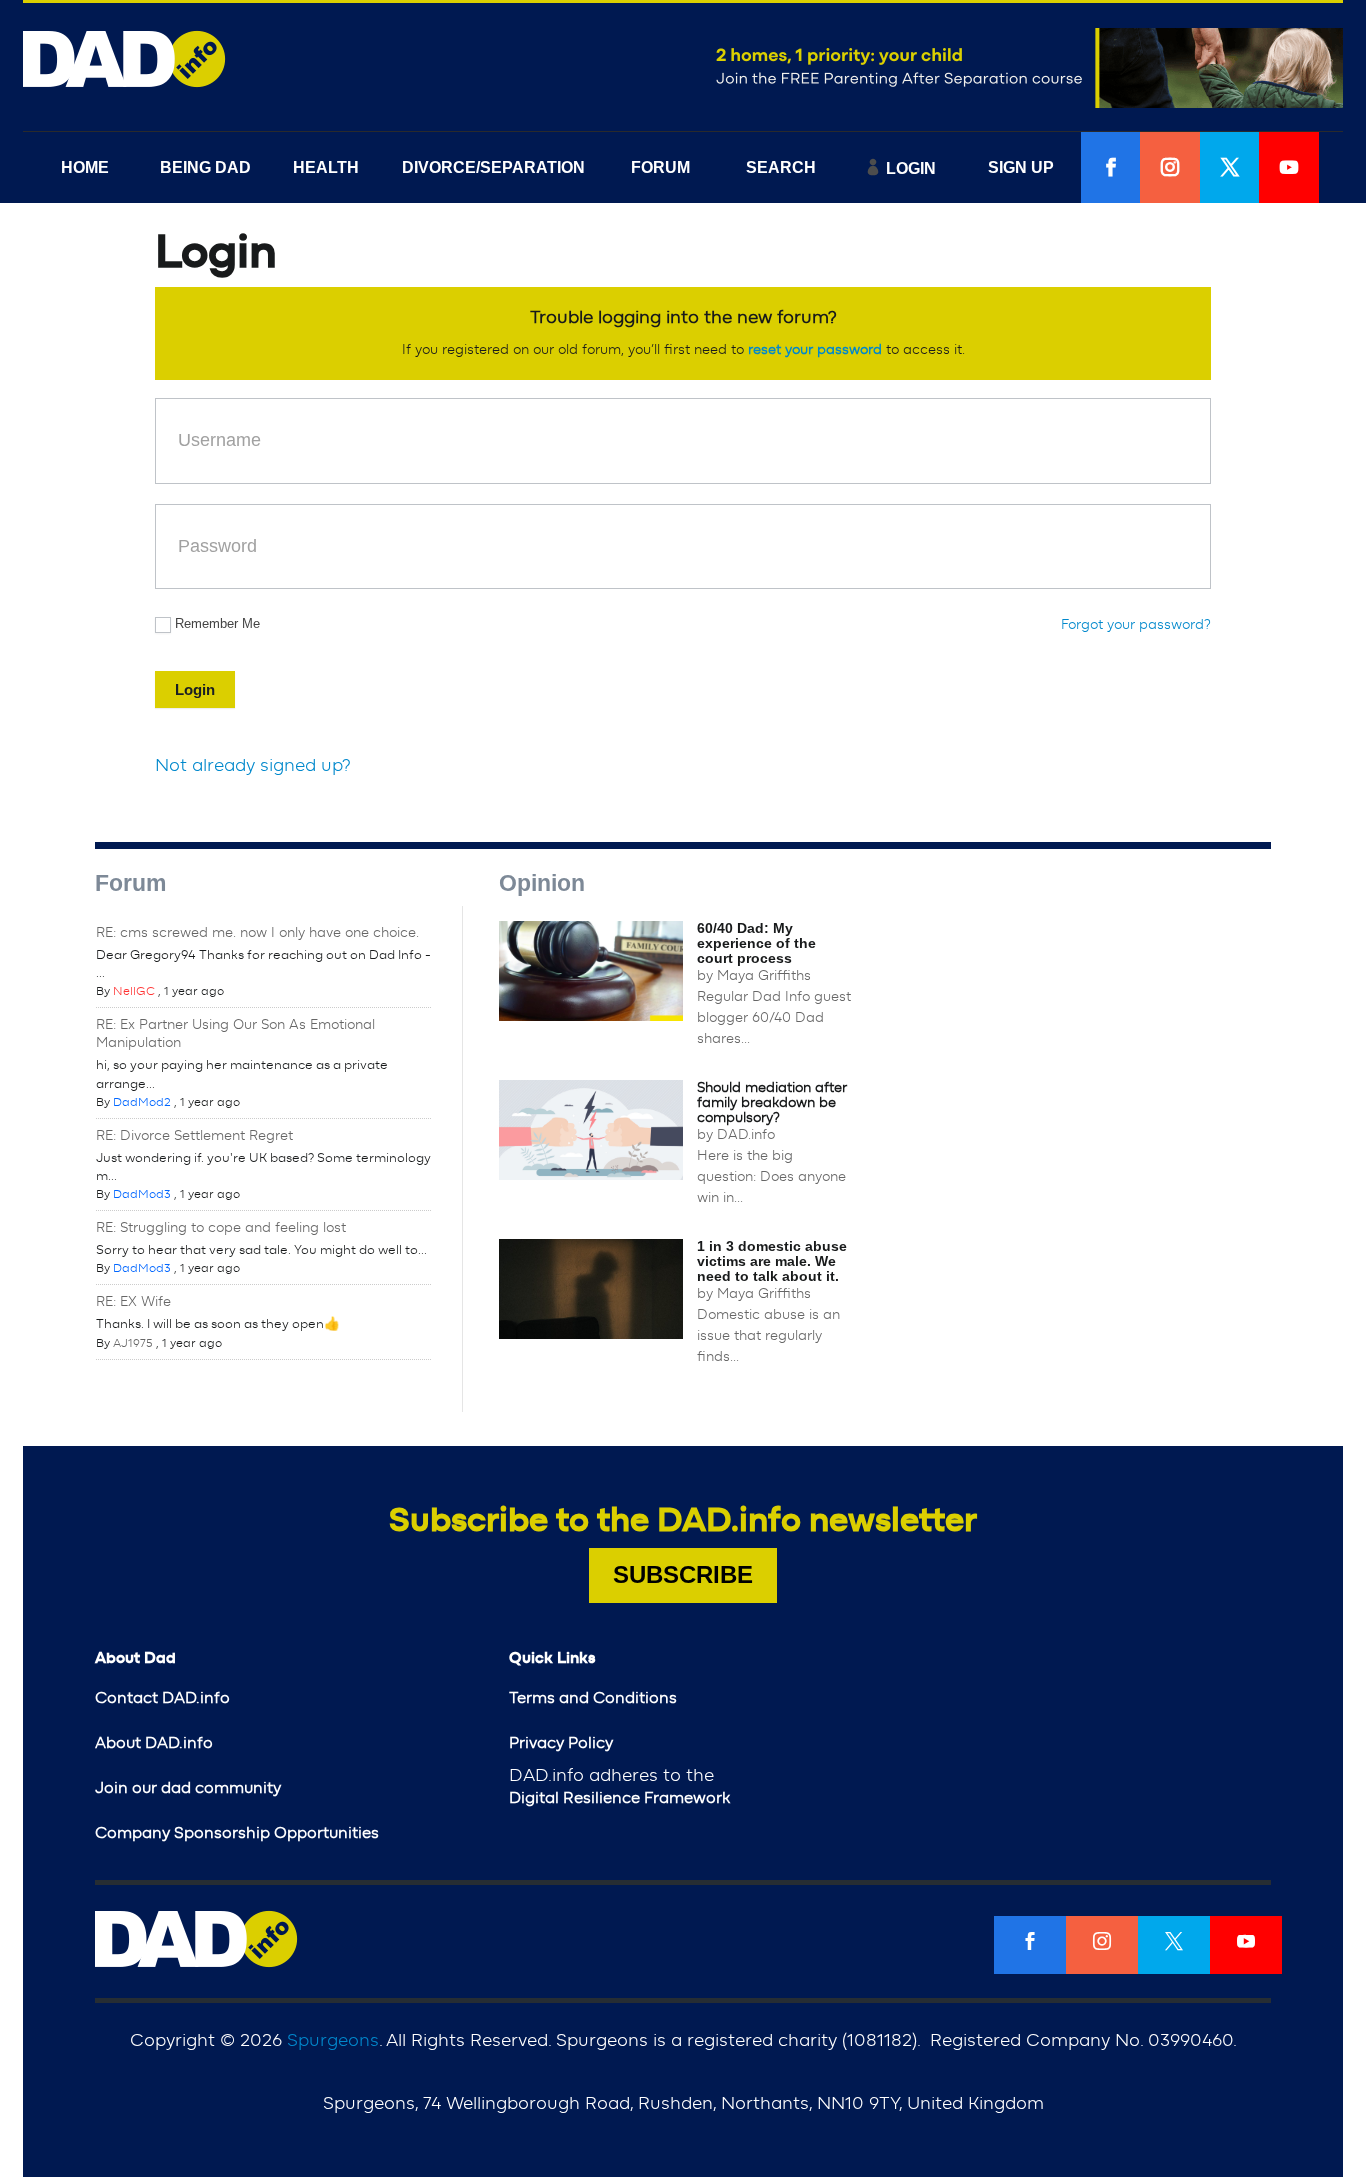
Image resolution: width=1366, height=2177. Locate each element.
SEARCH (781, 167)
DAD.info (746, 1135)
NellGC (134, 991)
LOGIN (911, 168)
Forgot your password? (1136, 625)
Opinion (542, 883)
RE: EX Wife (133, 1302)
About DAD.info (154, 1743)
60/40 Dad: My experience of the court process (756, 943)
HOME (85, 167)
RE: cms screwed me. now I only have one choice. (257, 933)
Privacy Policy (561, 1743)
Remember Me (217, 623)
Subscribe (683, 1574)
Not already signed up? (253, 766)
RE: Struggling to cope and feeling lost (221, 1228)
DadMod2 (142, 1102)
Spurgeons (333, 2041)
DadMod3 (142, 1194)
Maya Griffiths (764, 976)
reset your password (815, 350)
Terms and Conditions (593, 1698)
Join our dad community (188, 1788)
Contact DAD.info (162, 1698)
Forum (130, 883)
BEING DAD (205, 167)
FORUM (660, 167)
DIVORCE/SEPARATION (493, 167)
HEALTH (326, 167)
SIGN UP (1021, 167)
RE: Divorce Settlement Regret (194, 1136)
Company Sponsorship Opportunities (237, 1833)
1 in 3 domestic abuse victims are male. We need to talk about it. (772, 1261)
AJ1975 (133, 1343)
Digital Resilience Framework (619, 1798)
